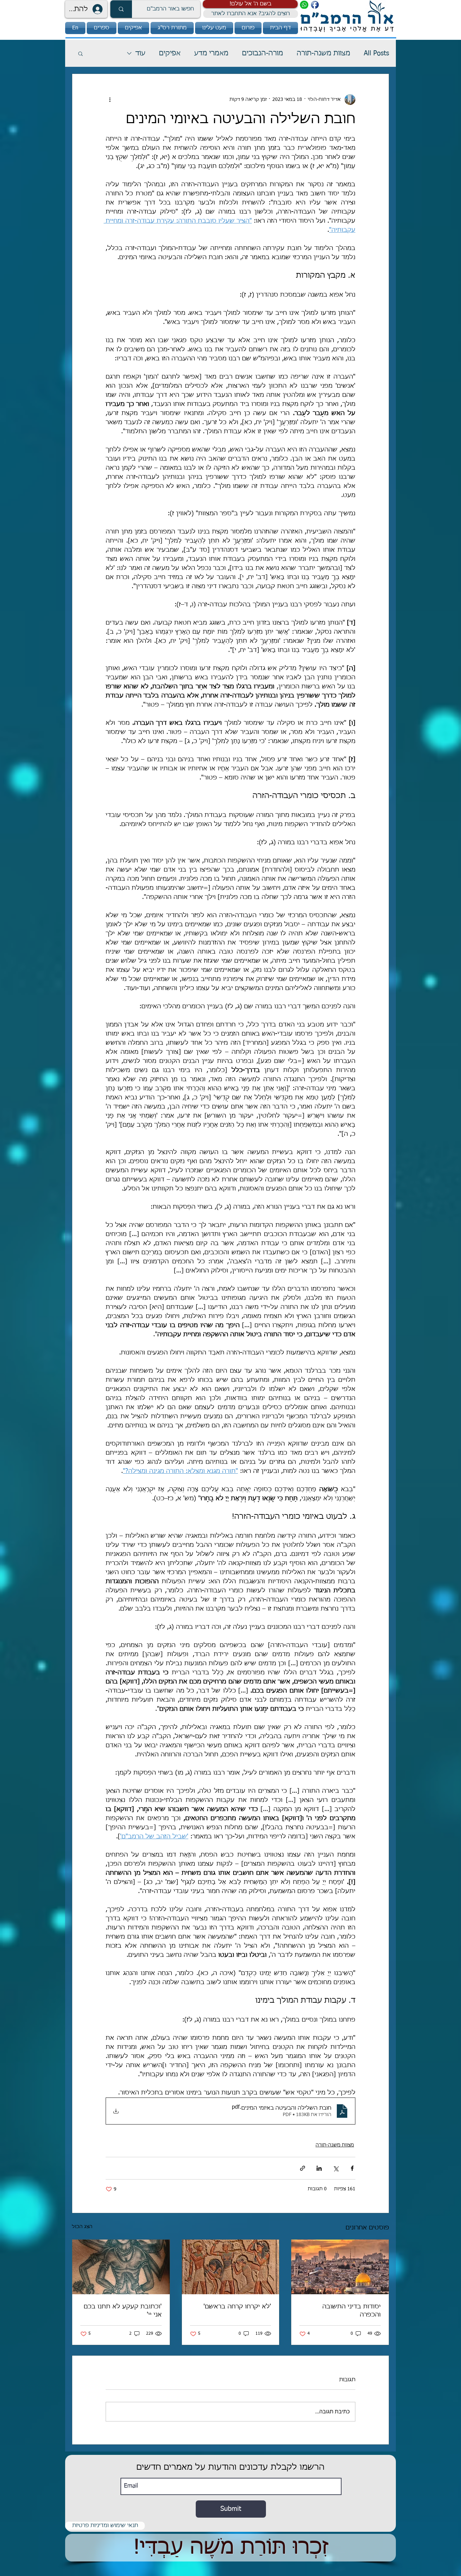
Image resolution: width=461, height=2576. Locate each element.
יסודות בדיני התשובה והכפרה (351, 2311)
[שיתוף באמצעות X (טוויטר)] (336, 2168)
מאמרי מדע (211, 53)
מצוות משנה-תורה (323, 53)
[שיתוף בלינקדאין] (319, 2168)
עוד (140, 53)
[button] (250, 4)
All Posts (376, 53)
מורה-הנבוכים (263, 53)
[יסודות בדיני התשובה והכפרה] (340, 2267)
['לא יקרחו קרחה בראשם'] (231, 2267)
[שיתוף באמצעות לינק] (303, 2168)
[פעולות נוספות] (110, 100)
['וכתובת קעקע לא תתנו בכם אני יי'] (121, 2267)
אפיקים (170, 53)
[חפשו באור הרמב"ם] (121, 9)
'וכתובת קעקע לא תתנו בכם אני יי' (123, 2311)
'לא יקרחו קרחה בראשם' (237, 2307)
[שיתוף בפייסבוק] (352, 2168)
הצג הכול (82, 2227)
